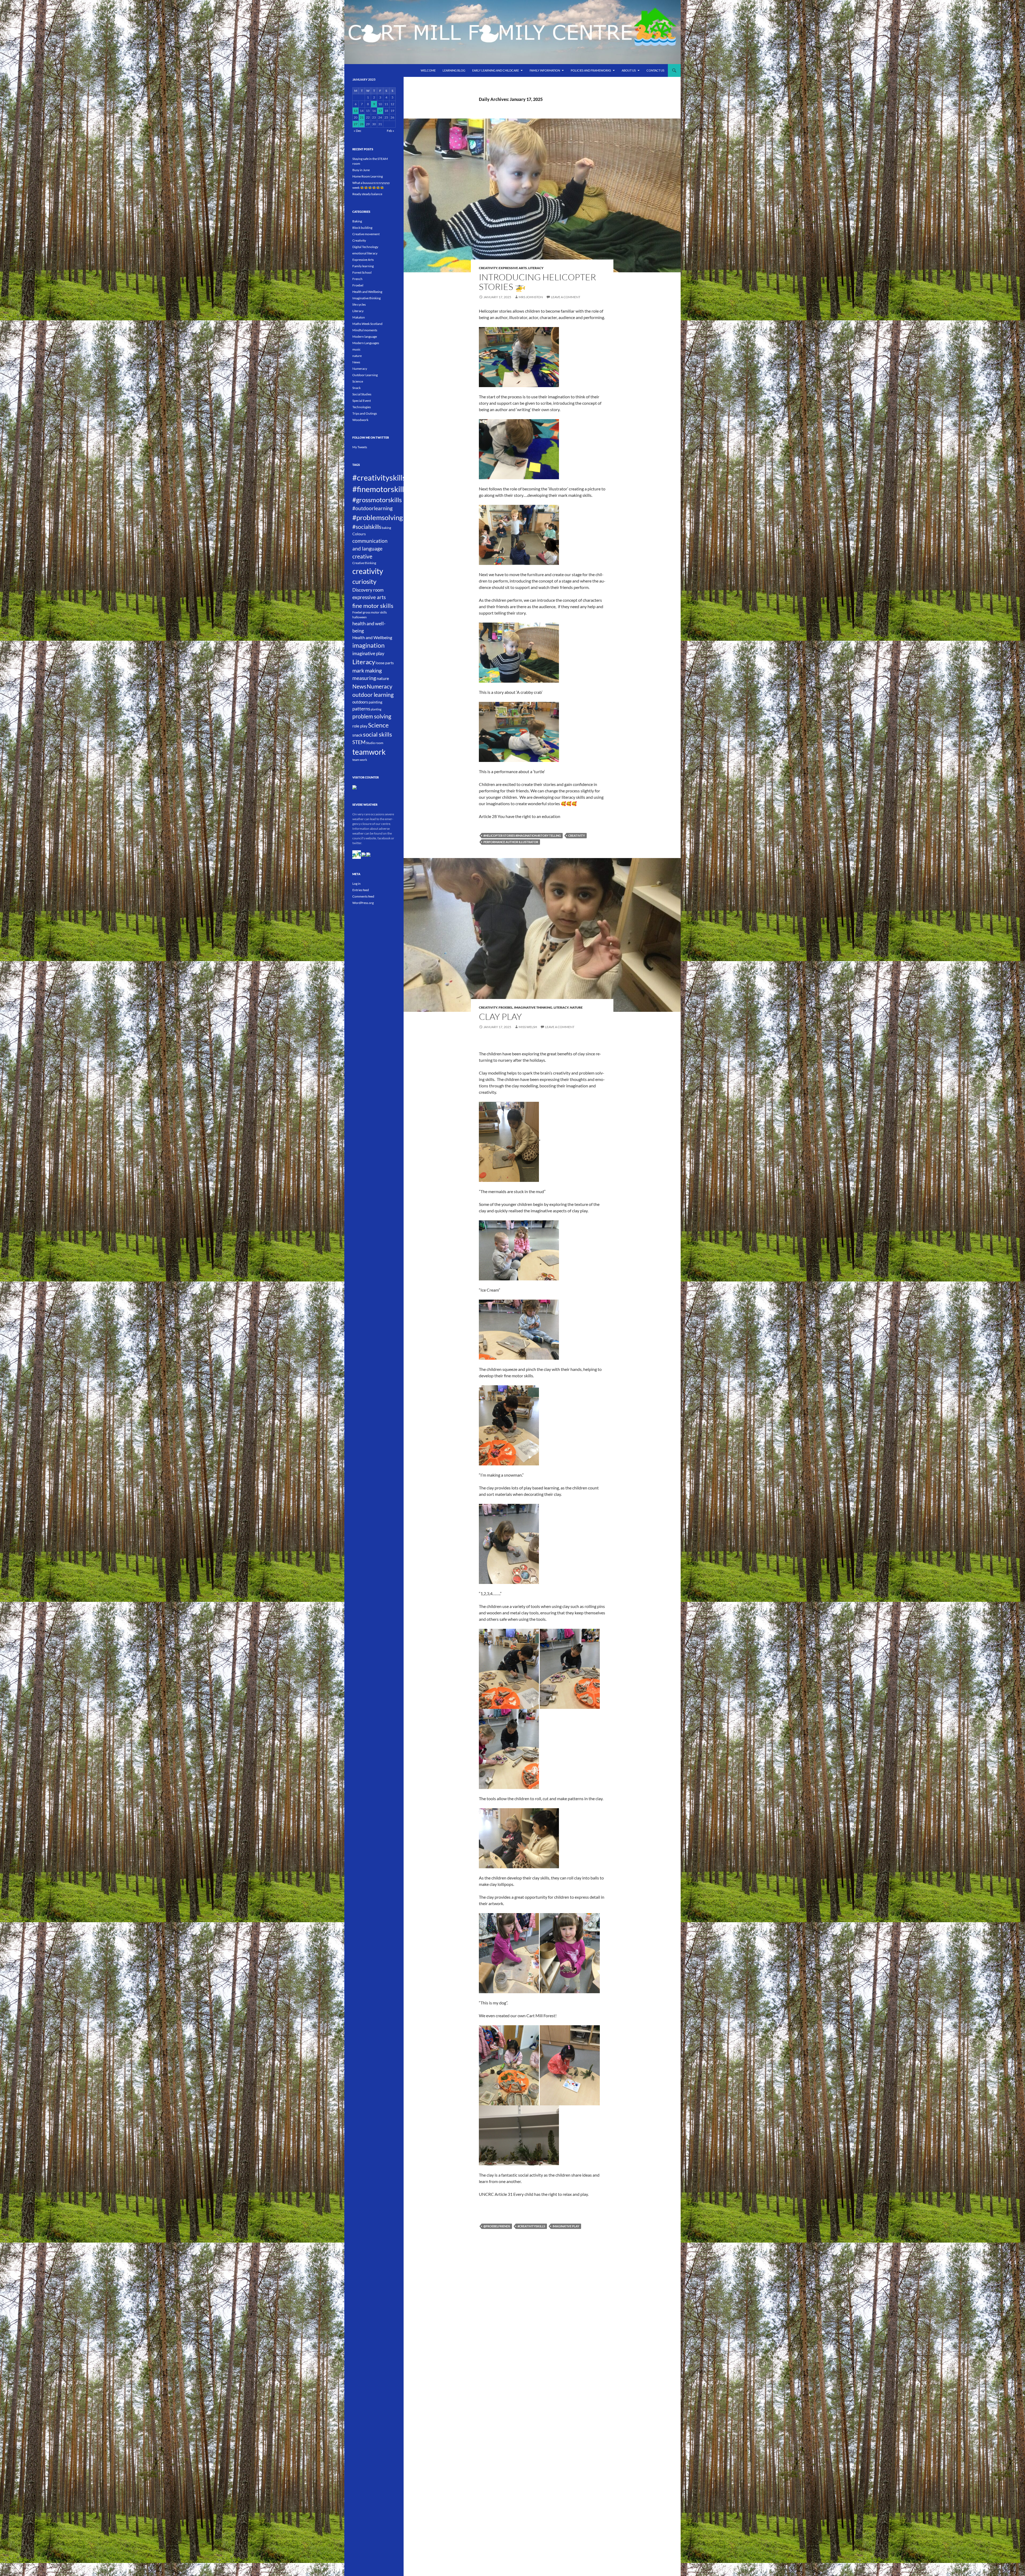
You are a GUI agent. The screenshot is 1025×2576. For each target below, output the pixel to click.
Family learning (363, 266)
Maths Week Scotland (367, 324)
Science (358, 381)
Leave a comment (566, 297)
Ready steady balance (367, 194)
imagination (368, 645)
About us (629, 70)
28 (362, 124)
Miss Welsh (528, 1027)
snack (357, 735)
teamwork (369, 752)
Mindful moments (365, 330)
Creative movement (366, 234)
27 (356, 124)
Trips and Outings (365, 413)
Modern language (365, 337)
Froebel (506, 1007)
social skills (378, 734)
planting (376, 709)
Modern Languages (366, 343)
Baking (357, 221)
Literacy (536, 268)
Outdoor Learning (365, 375)
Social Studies (362, 394)
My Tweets (360, 447)
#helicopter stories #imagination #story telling (522, 835)
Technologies (362, 407)
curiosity (364, 581)
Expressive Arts (513, 268)
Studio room (375, 743)
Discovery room (368, 590)
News (356, 362)
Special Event (362, 401)
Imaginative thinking (533, 1007)
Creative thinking (364, 563)
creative (362, 556)
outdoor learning (373, 695)
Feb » (391, 131)
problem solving (372, 716)
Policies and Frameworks (591, 70)
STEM (359, 742)
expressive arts (369, 597)
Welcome (428, 70)
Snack (356, 388)
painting (375, 702)
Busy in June (361, 170)
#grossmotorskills (377, 500)
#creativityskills (531, 2226)
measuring (364, 678)
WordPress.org (363, 903)
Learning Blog (454, 70)
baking (386, 528)
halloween (360, 617)
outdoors (360, 702)
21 (362, 117)
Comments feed (363, 896)
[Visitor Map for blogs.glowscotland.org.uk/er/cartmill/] (354, 787)
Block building (362, 228)
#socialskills (367, 527)
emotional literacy (365, 253)
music (356, 349)
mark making (367, 670)
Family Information (545, 70)
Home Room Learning (368, 176)
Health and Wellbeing (367, 292)
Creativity (488, 268)
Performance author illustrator (511, 842)
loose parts (385, 663)
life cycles (359, 304)
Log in (356, 884)
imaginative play (566, 2226)
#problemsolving (378, 517)
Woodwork (360, 420)
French (357, 279)
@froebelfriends (497, 2226)
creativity (577, 835)
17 (380, 111)
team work (360, 760)
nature (576, 1007)
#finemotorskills (380, 489)
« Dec (358, 131)
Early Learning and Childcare (496, 70)
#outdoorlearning (372, 508)
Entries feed (361, 890)
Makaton (359, 317)
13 (356, 111)
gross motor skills (375, 612)
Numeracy (360, 369)
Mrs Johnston (531, 297)
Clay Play (500, 1016)
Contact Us (655, 70)
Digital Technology (365, 247)
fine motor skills (373, 606)
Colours (359, 534)
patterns (361, 709)
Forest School (362, 272)
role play (360, 726)
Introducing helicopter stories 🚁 (537, 282)
